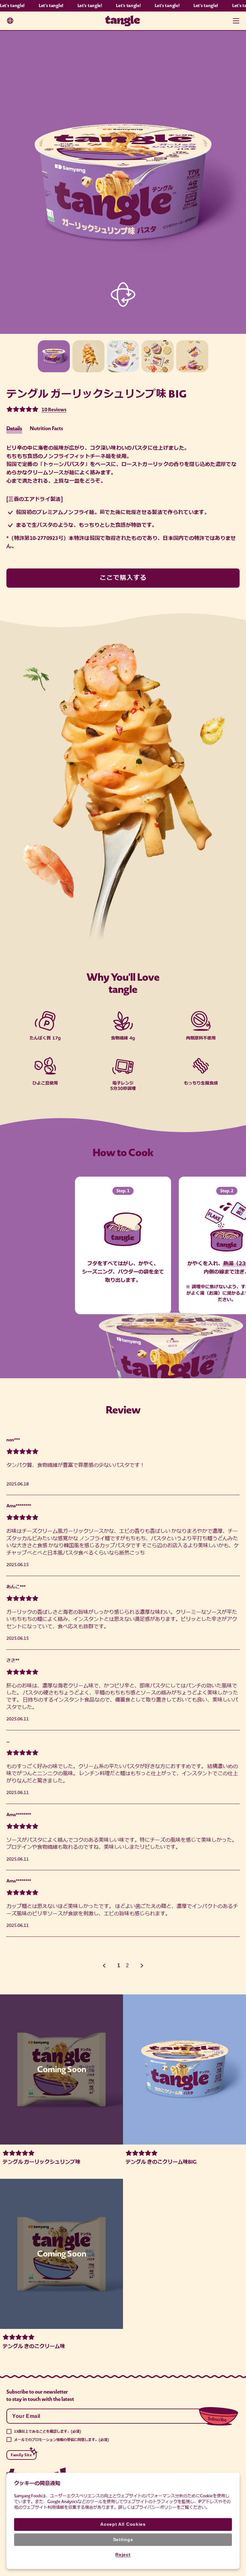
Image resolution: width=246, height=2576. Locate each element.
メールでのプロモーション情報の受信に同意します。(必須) (61, 2440)
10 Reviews (54, 410)
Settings (123, 2540)
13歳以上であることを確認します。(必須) (48, 2431)
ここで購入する (123, 578)
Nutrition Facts (46, 428)
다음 (142, 1966)
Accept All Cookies (123, 2524)
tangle (123, 21)
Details (14, 428)
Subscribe (219, 2410)
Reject (123, 2555)
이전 (104, 1966)
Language (10, 21)
